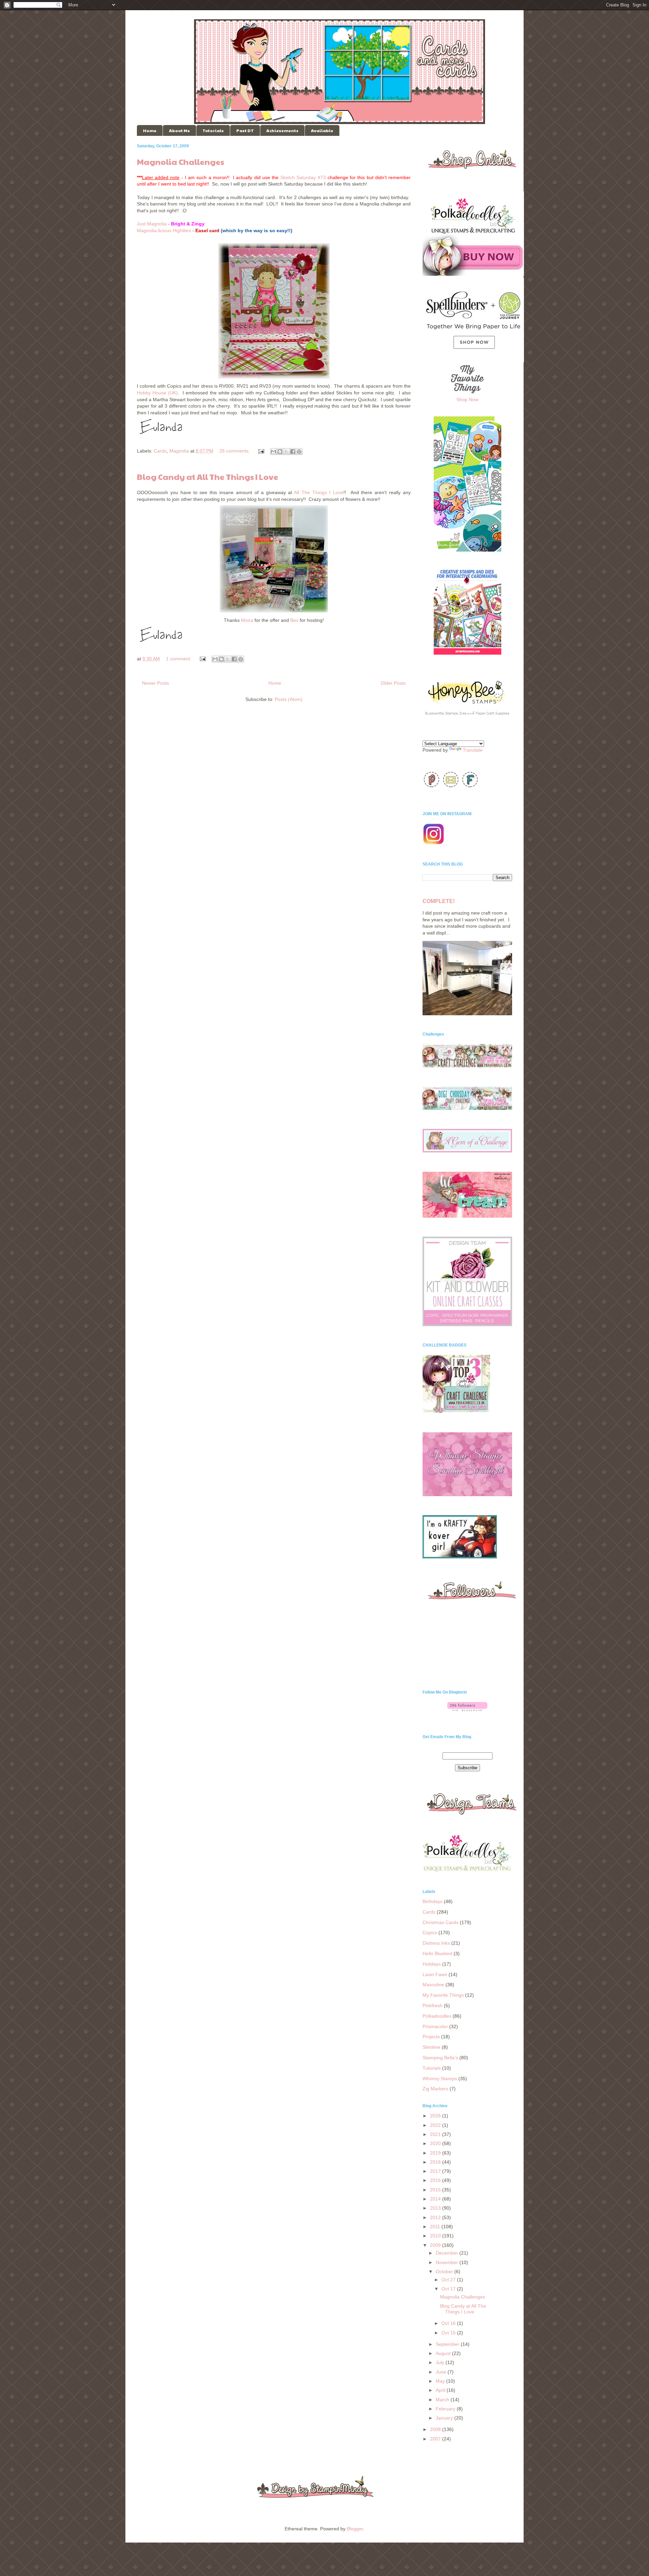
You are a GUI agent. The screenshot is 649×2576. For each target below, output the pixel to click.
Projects (431, 2037)
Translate (473, 750)
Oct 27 (449, 2280)
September (448, 2344)
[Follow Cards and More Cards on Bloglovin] (467, 1709)
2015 (436, 2190)
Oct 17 (449, 2289)
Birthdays (432, 1901)
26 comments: (235, 451)
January (445, 2418)
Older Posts (393, 683)
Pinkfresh (432, 2006)
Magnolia (179, 451)
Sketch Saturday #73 (303, 177)
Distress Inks (436, 1943)
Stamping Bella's (440, 2058)
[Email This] (273, 452)
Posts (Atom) (289, 699)
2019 (436, 2153)
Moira (247, 620)
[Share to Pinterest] (299, 452)
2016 (436, 2180)
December (448, 2253)
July (441, 2362)
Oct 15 (449, 2333)
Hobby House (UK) (157, 393)
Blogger (355, 2529)
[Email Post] (261, 451)
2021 (436, 2134)
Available (322, 130)
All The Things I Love (319, 492)
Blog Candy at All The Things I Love (208, 477)
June (442, 2372)
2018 (436, 2162)
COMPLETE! (439, 901)
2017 (436, 2171)
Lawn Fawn (435, 1974)
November (448, 2262)
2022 (436, 2125)
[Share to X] (286, 452)
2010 (436, 2236)
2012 (436, 2217)
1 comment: (179, 659)
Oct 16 (449, 2323)
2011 (436, 2227)
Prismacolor (435, 2026)
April (441, 2390)
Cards (160, 451)
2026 (436, 2116)
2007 (436, 2439)
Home (150, 130)
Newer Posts (155, 683)
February (446, 2409)
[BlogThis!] (280, 452)
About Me (179, 130)
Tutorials (213, 130)
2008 (436, 2429)
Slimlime (431, 2047)
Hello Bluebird (437, 1953)
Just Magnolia (152, 224)
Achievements (282, 130)
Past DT (245, 130)
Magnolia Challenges (181, 162)
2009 (436, 2245)
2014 (436, 2199)
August (444, 2353)
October (445, 2271)
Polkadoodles (437, 2016)
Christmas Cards (440, 1922)
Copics (430, 1933)
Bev (294, 620)
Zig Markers (435, 2089)
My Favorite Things (443, 1995)
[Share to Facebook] (293, 452)
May (441, 2381)
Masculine (433, 1985)
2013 (436, 2208)
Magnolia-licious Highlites (164, 230)
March (443, 2400)
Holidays (432, 1964)
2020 (436, 2143)
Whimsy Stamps (440, 2079)
